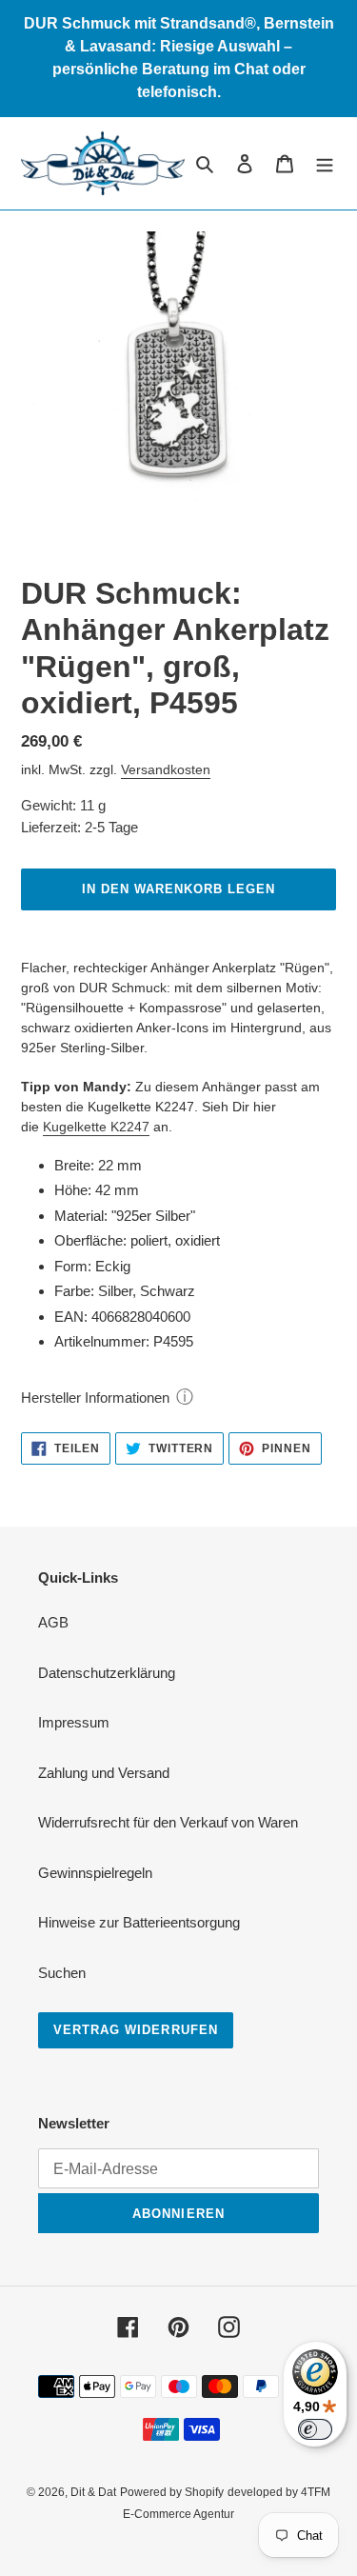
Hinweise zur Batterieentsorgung (139, 1922)
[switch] (315, 2429)
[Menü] (325, 163)
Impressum (74, 1722)
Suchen (62, 1973)
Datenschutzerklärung (107, 1673)
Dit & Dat (93, 2492)
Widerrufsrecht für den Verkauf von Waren (168, 1822)
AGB (53, 1622)
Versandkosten (166, 769)
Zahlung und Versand (104, 1773)
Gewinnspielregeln (95, 1873)
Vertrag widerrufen (136, 2030)
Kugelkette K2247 (96, 1127)
